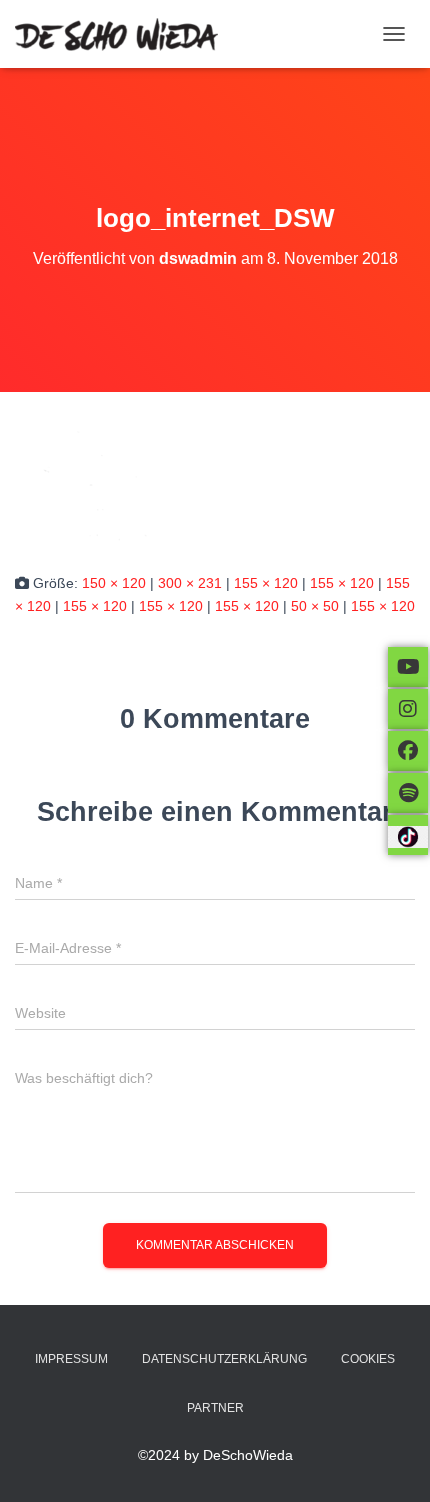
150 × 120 (114, 583)
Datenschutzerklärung (224, 1359)
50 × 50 (315, 606)
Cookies (368, 1359)
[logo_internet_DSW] (92, 481)
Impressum (71, 1359)
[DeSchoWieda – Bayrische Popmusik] (124, 34)
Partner (215, 1408)
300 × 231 (190, 583)
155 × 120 (266, 583)
